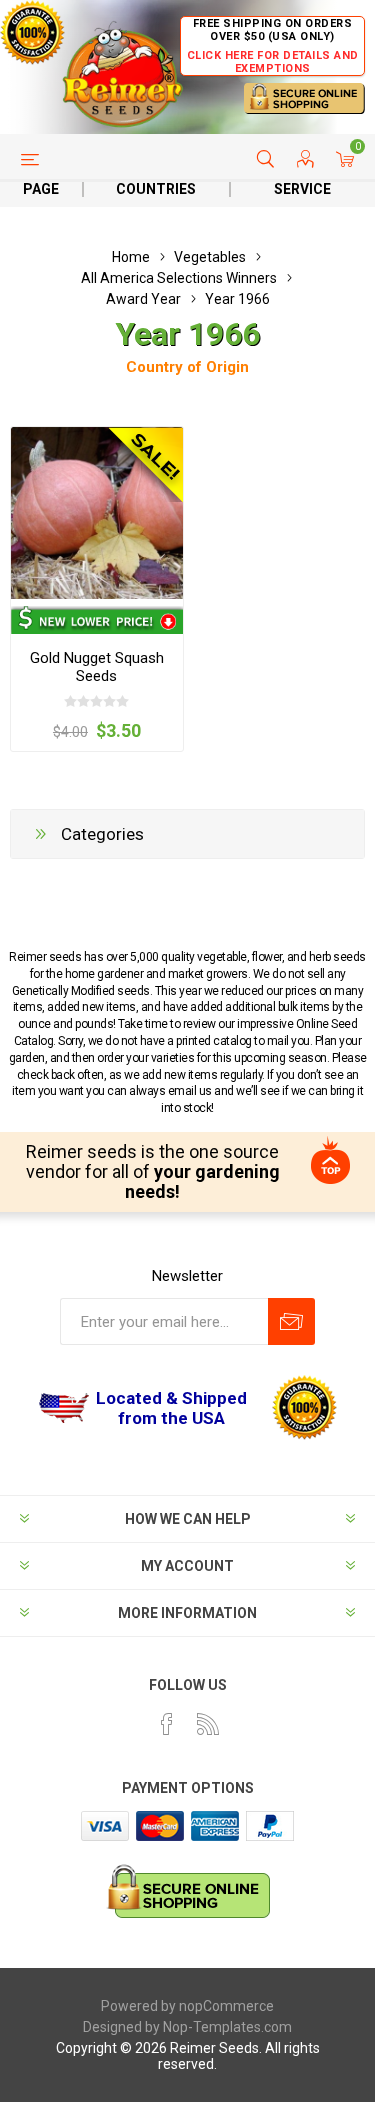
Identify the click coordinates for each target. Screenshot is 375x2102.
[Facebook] (167, 1724)
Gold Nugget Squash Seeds (97, 667)
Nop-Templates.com (227, 2027)
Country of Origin (187, 367)
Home (131, 257)
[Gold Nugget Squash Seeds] (97, 513)
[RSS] (208, 1724)
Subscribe (291, 1321)
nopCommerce (226, 2006)
